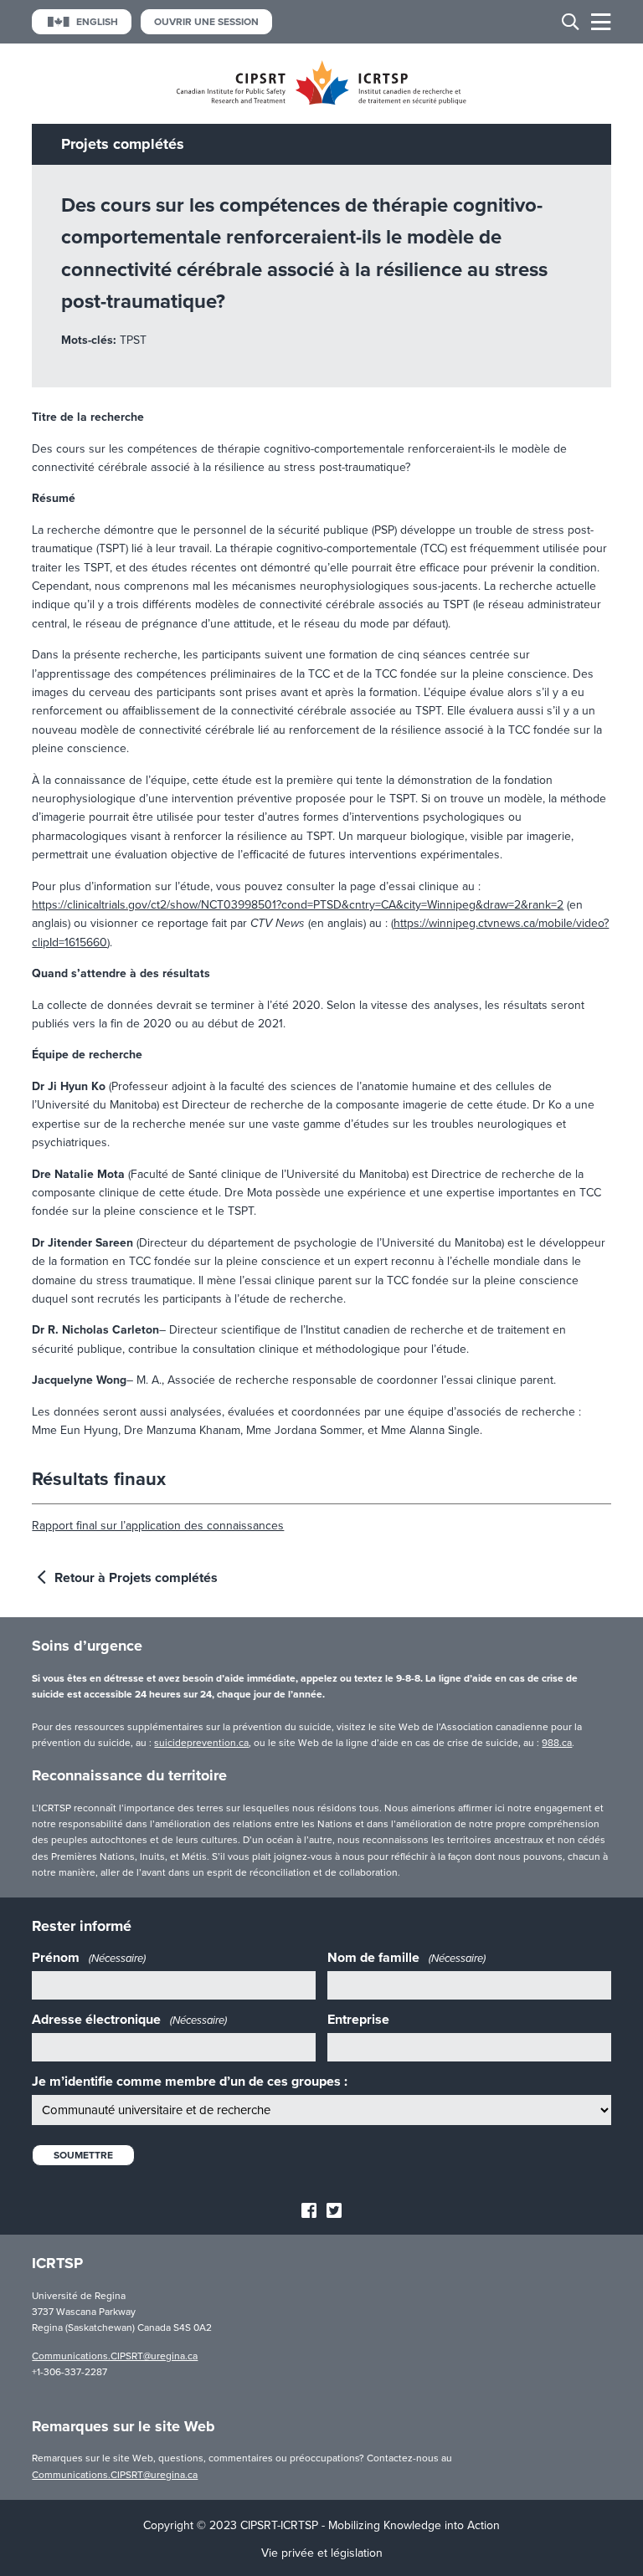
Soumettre (83, 2155)
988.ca (557, 1743)
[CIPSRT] (321, 101)
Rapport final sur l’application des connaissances (158, 1526)
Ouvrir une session (206, 22)
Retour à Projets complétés (134, 1578)
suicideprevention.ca (201, 1743)
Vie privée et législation (322, 2553)
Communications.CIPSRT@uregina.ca (115, 2356)
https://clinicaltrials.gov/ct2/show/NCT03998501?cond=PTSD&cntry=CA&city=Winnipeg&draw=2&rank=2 (298, 905)
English (97, 22)
